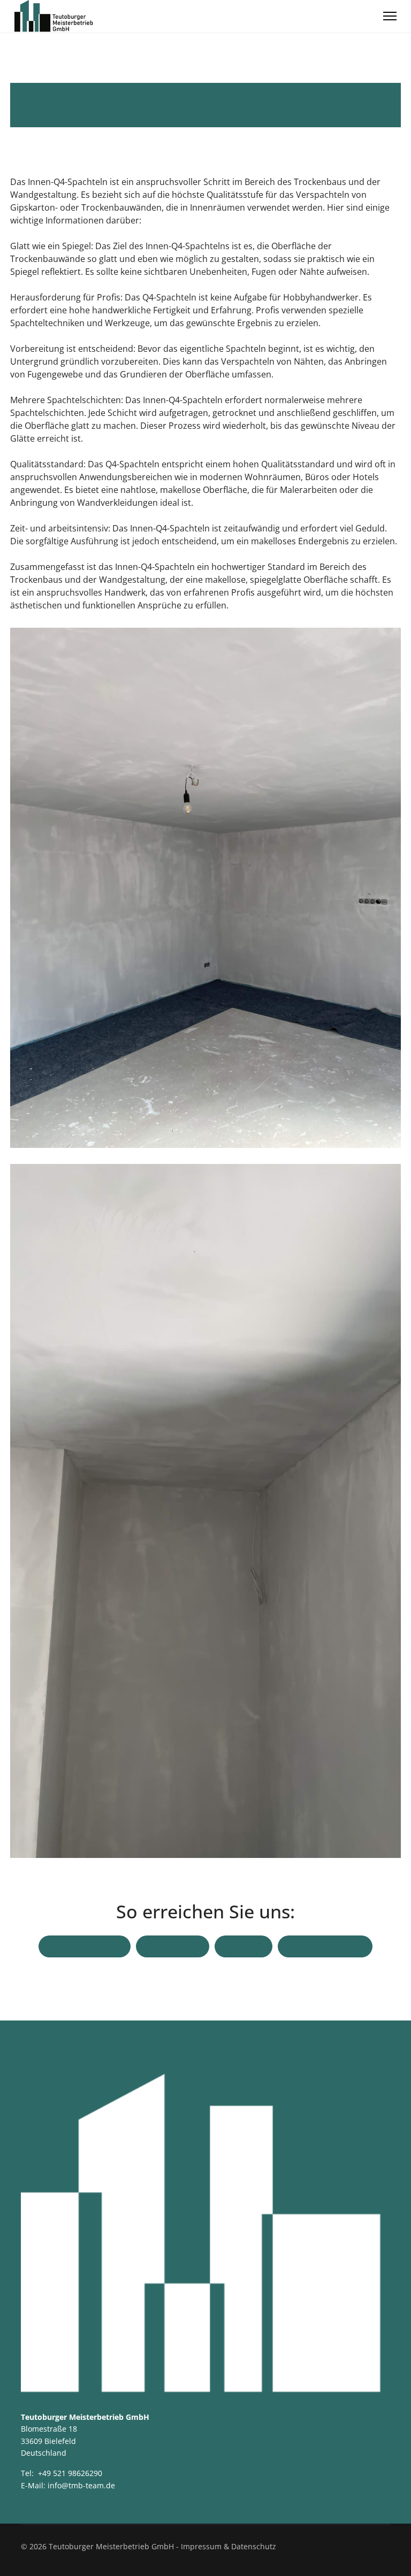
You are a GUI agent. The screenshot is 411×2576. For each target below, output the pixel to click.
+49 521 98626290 (70, 2473)
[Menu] (390, 16)
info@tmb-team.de (81, 2485)
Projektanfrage (331, 1947)
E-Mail (249, 1947)
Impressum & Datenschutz (229, 2546)
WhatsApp (177, 1947)
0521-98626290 (89, 1947)
